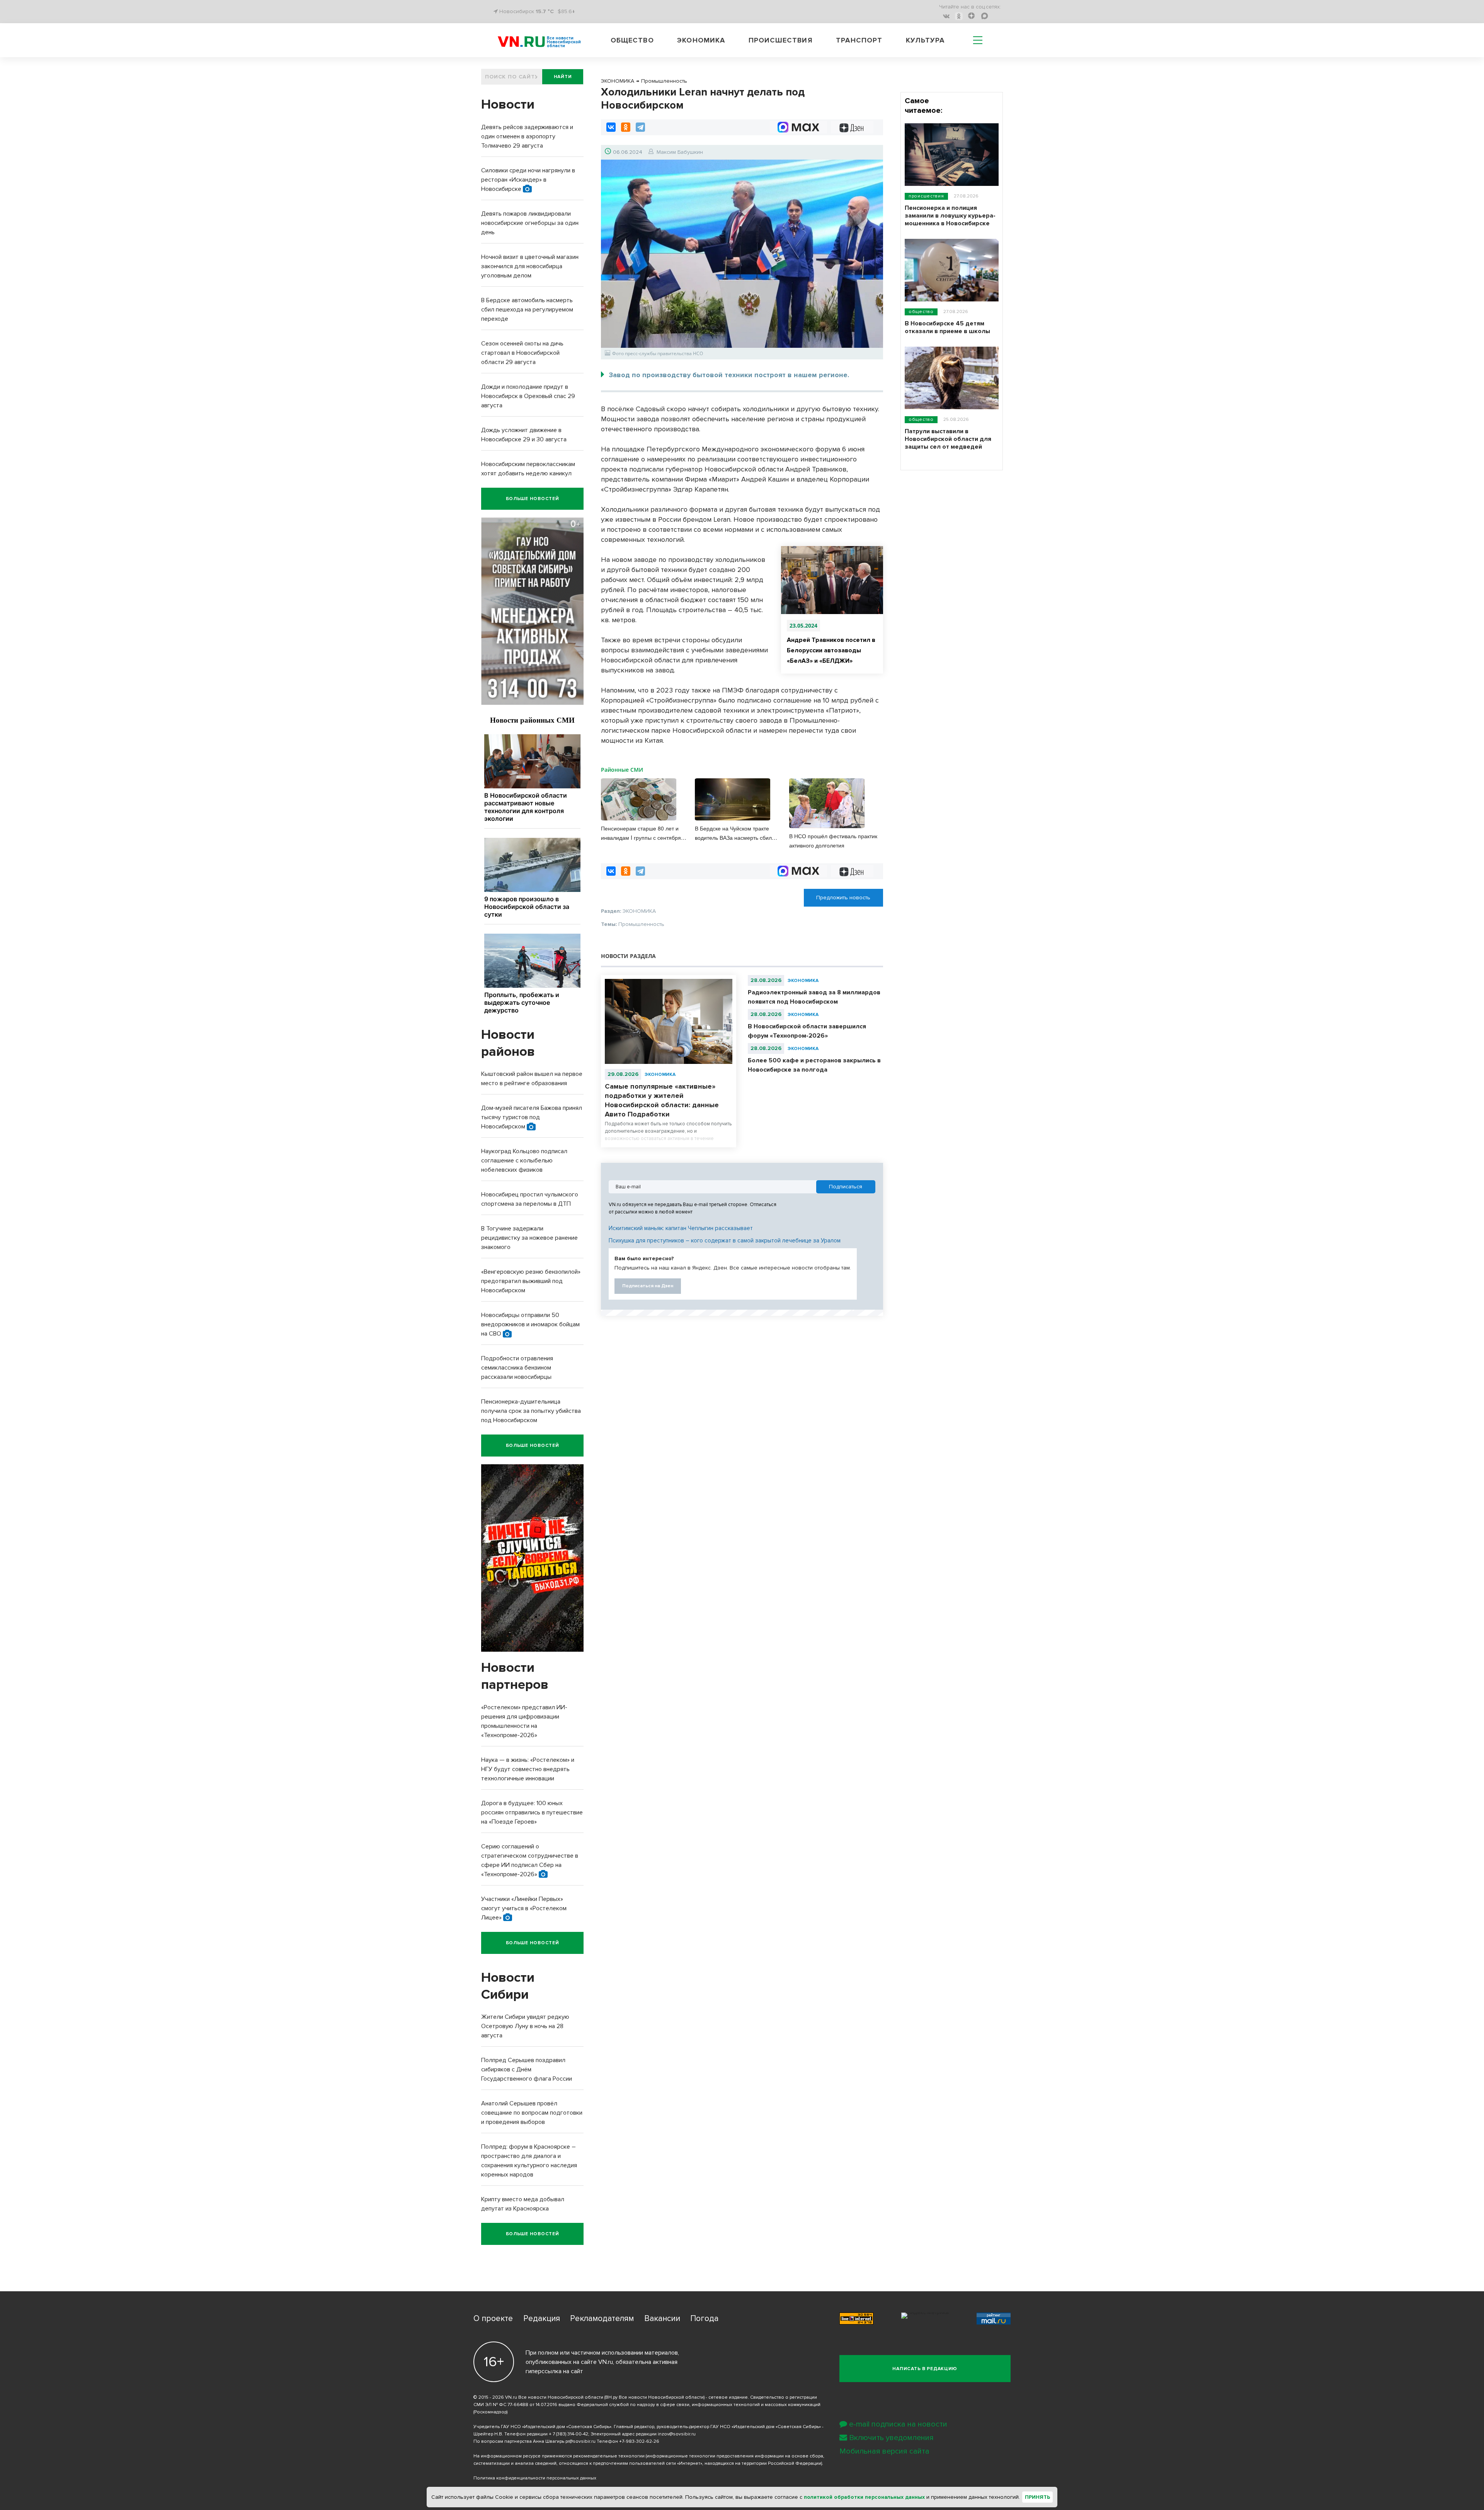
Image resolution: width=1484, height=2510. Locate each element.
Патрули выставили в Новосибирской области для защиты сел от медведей (948, 439)
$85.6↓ (566, 11)
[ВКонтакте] (611, 127)
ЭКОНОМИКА (660, 1075)
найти (563, 77)
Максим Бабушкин (680, 152)
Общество (632, 40)
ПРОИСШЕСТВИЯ (926, 196)
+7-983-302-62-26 (639, 2441)
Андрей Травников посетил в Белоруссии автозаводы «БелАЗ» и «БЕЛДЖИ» (831, 650)
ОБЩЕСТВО (921, 312)
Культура (925, 40)
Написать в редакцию (925, 2369)
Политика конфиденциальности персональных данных (535, 2478)
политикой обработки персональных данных (864, 2497)
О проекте (493, 2319)
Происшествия (781, 40)
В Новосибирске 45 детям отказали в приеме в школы (947, 327)
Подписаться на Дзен (648, 1286)
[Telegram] (640, 127)
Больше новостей (533, 499)
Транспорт (859, 40)
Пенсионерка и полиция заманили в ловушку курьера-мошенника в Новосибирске (950, 216)
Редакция (542, 2319)
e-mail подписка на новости (898, 2424)
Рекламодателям (602, 2319)
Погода (704, 2319)
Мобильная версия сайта (884, 2451)
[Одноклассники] (626, 127)
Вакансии (662, 2319)
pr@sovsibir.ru (580, 2441)
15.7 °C (545, 11)
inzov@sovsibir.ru (677, 2434)
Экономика (701, 40)
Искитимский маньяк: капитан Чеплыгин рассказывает (681, 1228)
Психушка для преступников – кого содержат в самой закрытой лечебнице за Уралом (725, 1241)
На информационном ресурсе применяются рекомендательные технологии (559, 2456)
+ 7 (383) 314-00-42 (568, 2434)
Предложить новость (843, 898)
